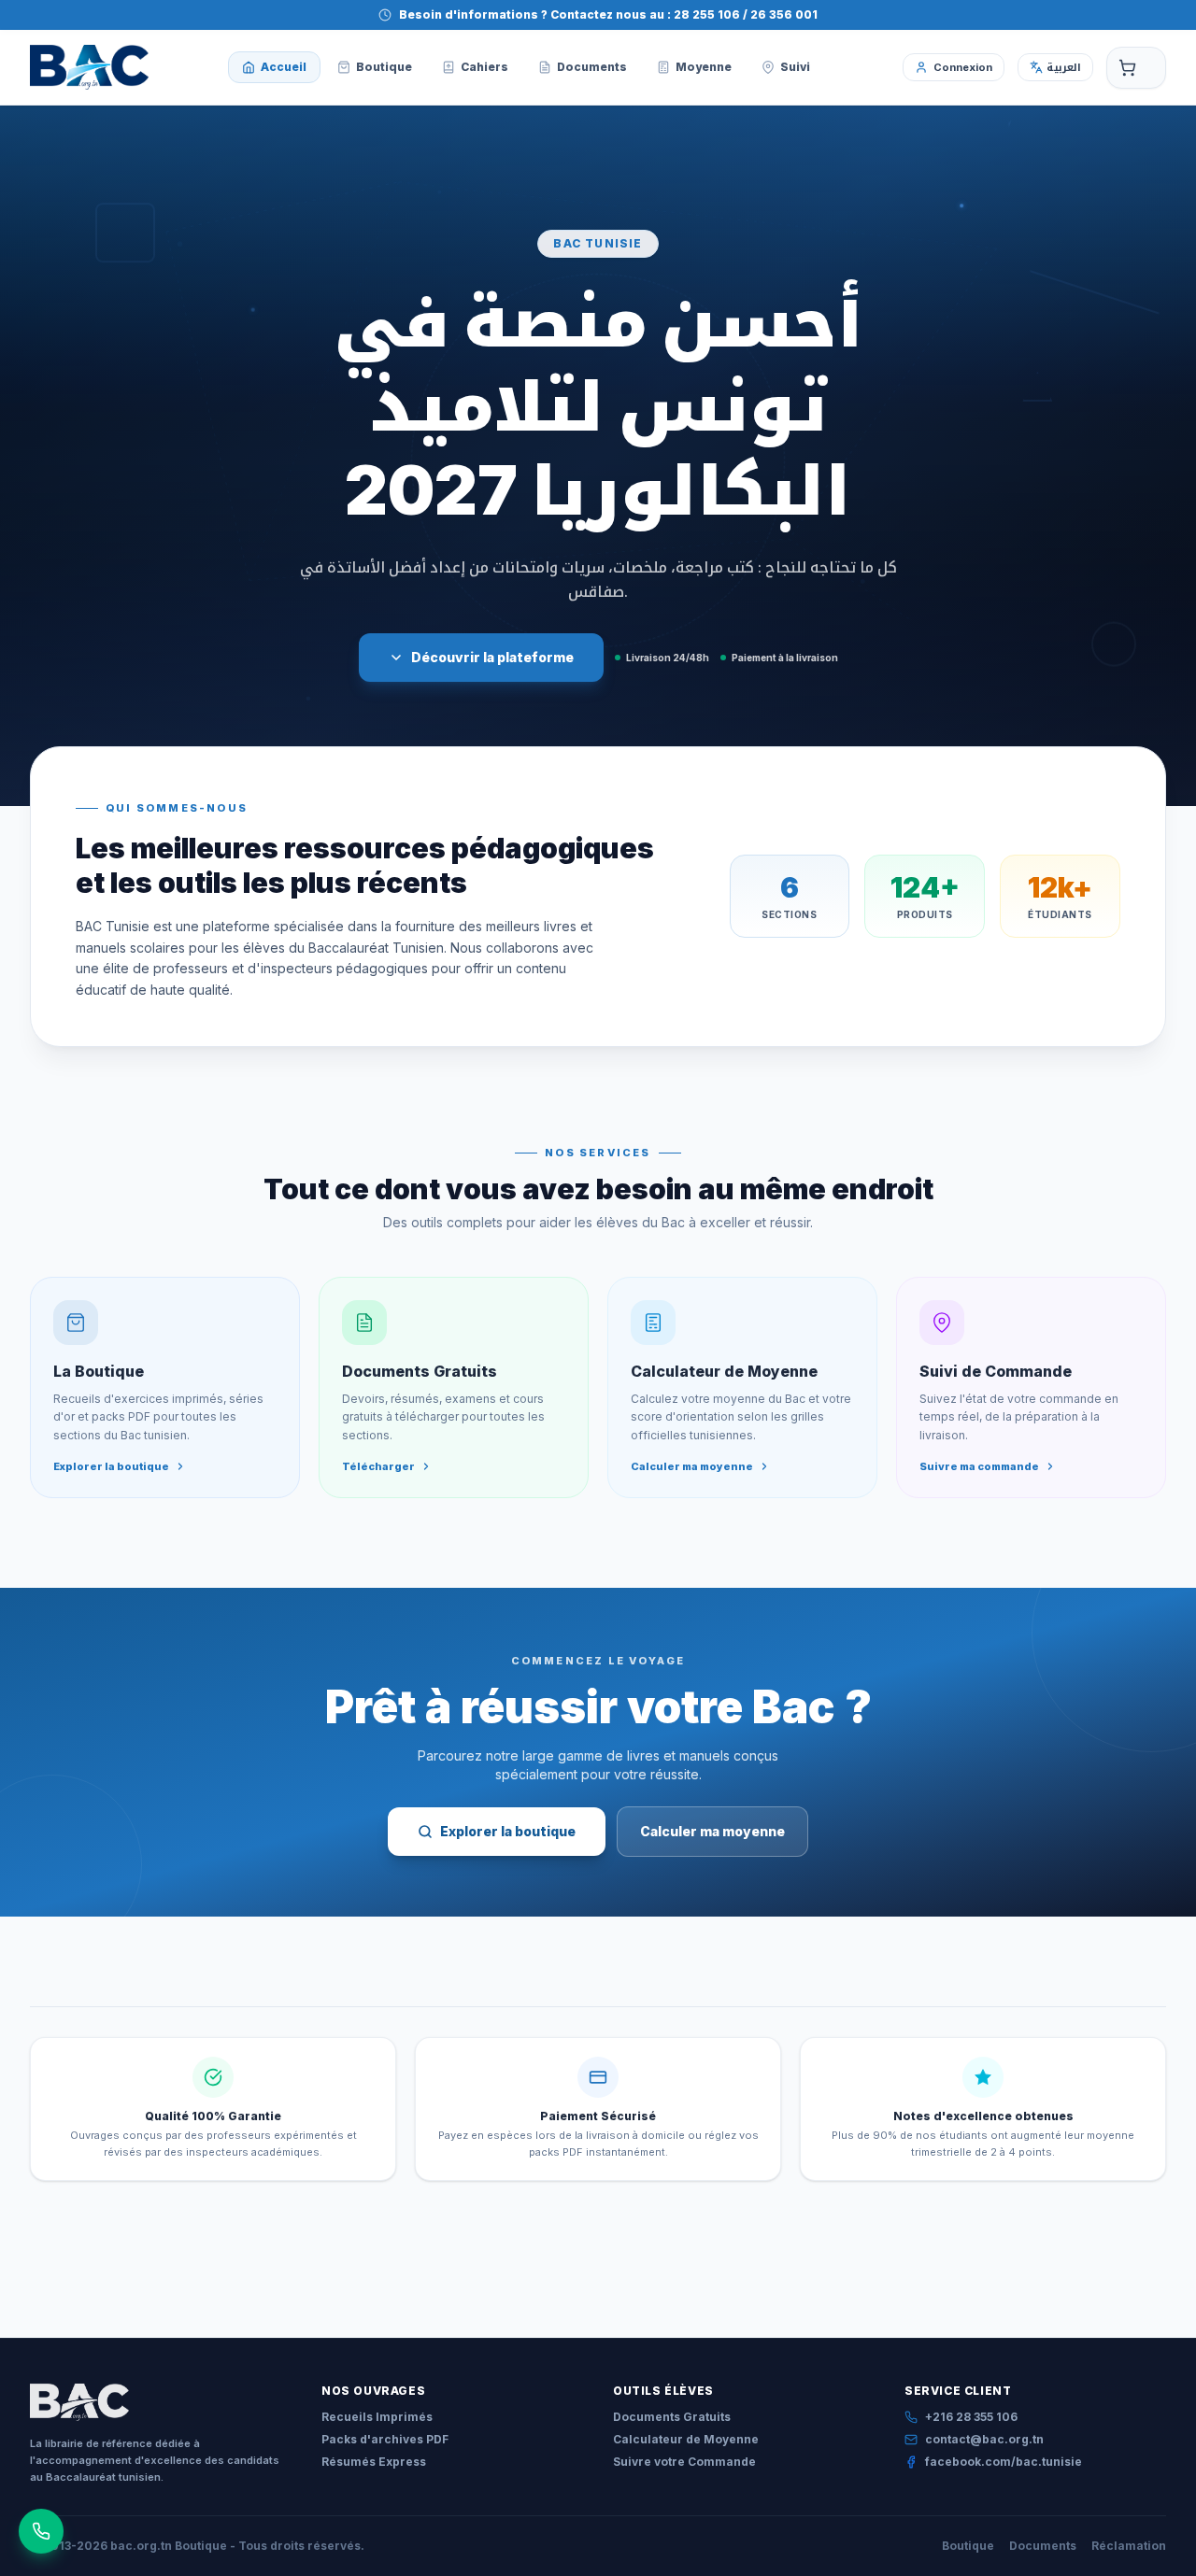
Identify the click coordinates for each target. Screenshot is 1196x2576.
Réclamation (1129, 2546)
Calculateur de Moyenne (686, 2439)
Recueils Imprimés (377, 2417)
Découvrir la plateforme (492, 657)
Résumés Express (374, 2462)
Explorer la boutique (508, 1831)
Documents (1043, 2546)
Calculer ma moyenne (712, 1831)
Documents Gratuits (672, 2417)
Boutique (968, 2546)
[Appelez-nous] (41, 2531)
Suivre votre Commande (684, 2462)
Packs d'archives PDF (385, 2439)
